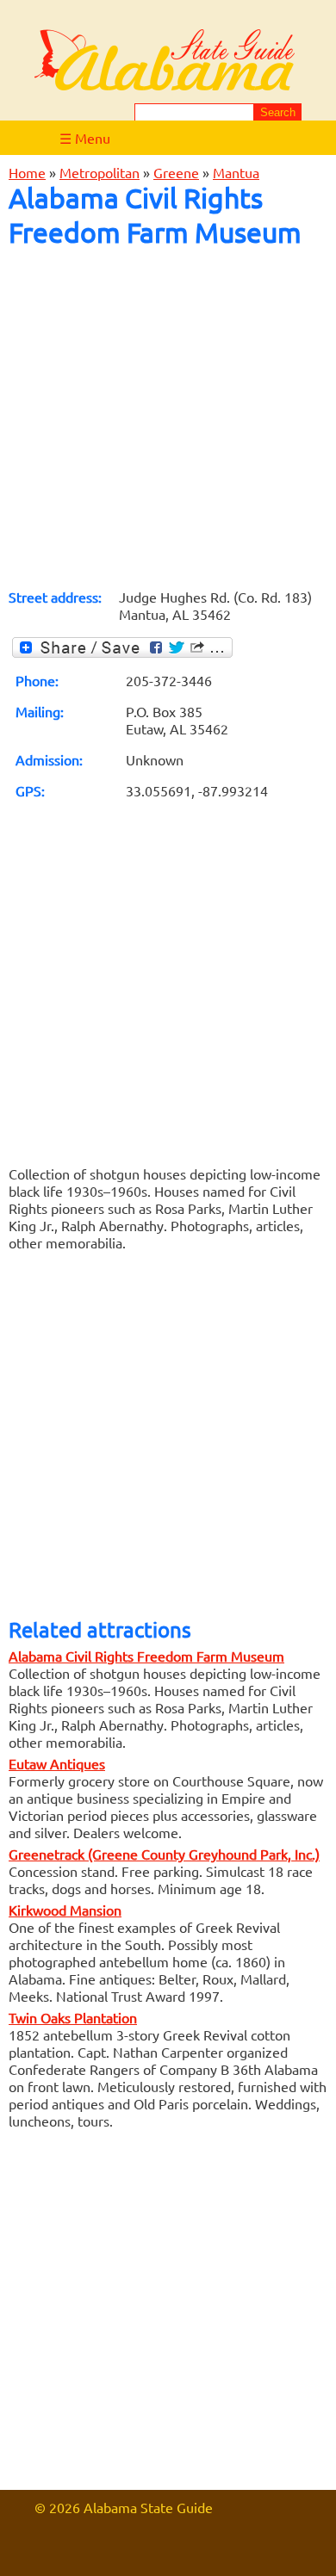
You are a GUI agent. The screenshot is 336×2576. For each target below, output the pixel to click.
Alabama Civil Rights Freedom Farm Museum (146, 1656)
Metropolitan (100, 172)
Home (27, 172)
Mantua (236, 172)
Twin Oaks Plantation (73, 2017)
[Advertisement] (168, 418)
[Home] (165, 61)
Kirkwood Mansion (65, 1910)
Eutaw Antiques (57, 1763)
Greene (176, 172)
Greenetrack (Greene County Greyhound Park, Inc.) (164, 1854)
